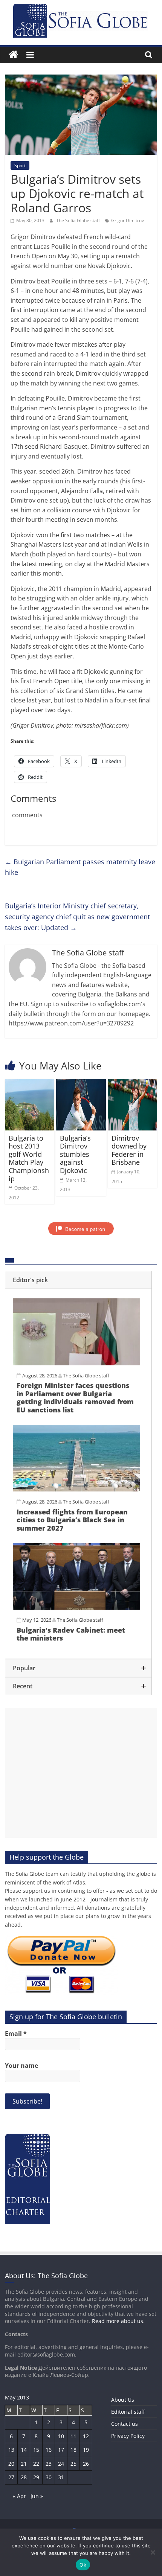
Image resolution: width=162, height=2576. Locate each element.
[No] (153, 2552)
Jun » (37, 2496)
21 (24, 2464)
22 (36, 2464)
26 (86, 2464)
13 (11, 2450)
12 (86, 2436)
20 (11, 2464)
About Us (123, 2400)
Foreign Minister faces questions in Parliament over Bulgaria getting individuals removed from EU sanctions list (75, 1398)
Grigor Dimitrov (128, 220)
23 (49, 2464)
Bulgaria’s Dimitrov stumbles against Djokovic (75, 1154)
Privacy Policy (128, 2436)
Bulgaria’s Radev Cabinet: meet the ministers (71, 1634)
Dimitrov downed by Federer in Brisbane (129, 1150)
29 (36, 2477)
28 (24, 2477)
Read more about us (118, 2321)
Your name (21, 2066)
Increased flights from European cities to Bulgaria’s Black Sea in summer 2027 (72, 1520)
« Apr (19, 2496)
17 (61, 2450)
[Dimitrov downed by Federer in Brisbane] (132, 1083)
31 (61, 2477)
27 (11, 2477)
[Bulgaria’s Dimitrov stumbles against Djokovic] (81, 1083)
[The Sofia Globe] (13, 55)
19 (86, 2450)
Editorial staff (128, 2412)
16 (49, 2450)
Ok (83, 2565)
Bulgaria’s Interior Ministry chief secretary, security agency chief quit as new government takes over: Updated (77, 917)
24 (61, 2464)
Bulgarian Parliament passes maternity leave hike (80, 867)
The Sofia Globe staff (79, 220)
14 (24, 2450)
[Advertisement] (81, 1773)
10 (61, 2436)
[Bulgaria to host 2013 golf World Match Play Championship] (30, 1083)
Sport (20, 165)
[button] (78, 1280)
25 (73, 2464)
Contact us (125, 2424)
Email (16, 2034)
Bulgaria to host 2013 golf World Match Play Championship (29, 1158)
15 (36, 2450)
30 (49, 2477)
